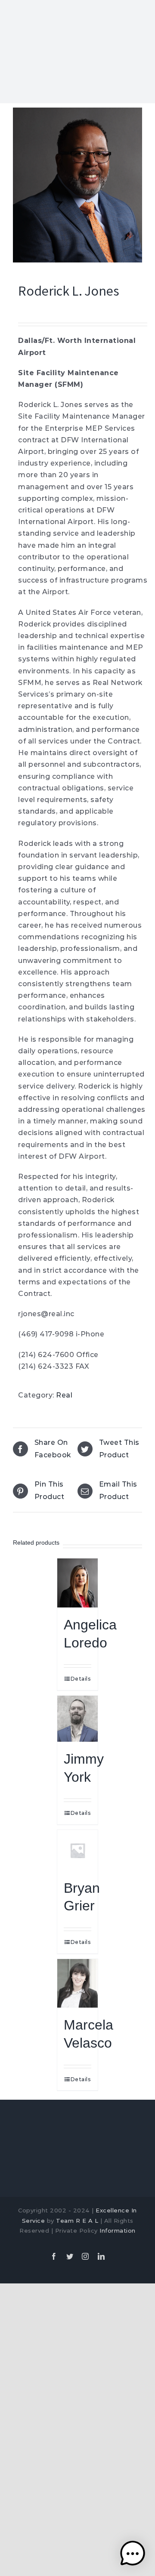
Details (81, 1679)
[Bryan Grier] (78, 1850)
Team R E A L (77, 2221)
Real (64, 1395)
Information (118, 2230)
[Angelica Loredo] (78, 1583)
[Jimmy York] (78, 1719)
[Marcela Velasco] (78, 1984)
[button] (133, 2554)
